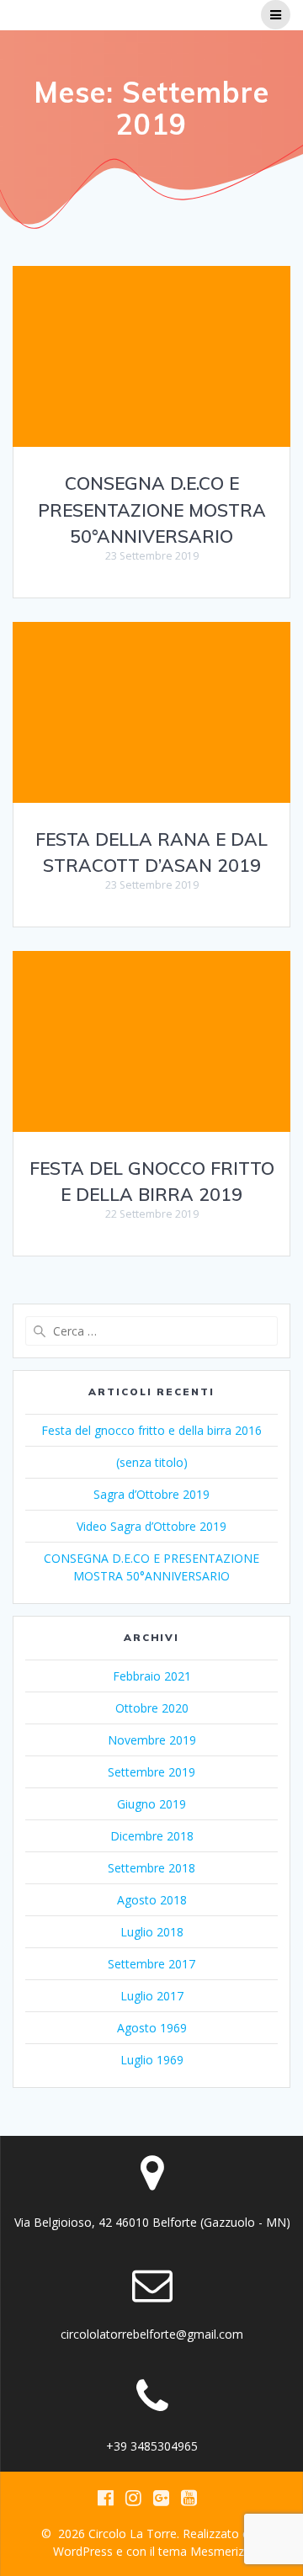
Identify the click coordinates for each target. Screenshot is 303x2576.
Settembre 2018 (151, 1868)
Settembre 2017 (151, 1964)
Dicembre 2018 (152, 1836)
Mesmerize (221, 2551)
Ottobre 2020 (152, 1708)
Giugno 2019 (151, 1804)
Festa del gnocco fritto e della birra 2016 (151, 1430)
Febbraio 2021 (152, 1676)
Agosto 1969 (152, 2028)
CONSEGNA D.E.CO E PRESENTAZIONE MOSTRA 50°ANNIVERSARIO (152, 510)
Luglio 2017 (152, 1996)
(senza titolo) (152, 1462)
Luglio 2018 (152, 1932)
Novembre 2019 (152, 1740)
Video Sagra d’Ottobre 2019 (151, 1526)
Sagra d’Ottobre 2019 (151, 1494)
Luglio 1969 (152, 2060)
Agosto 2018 (152, 1900)
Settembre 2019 (151, 1772)
